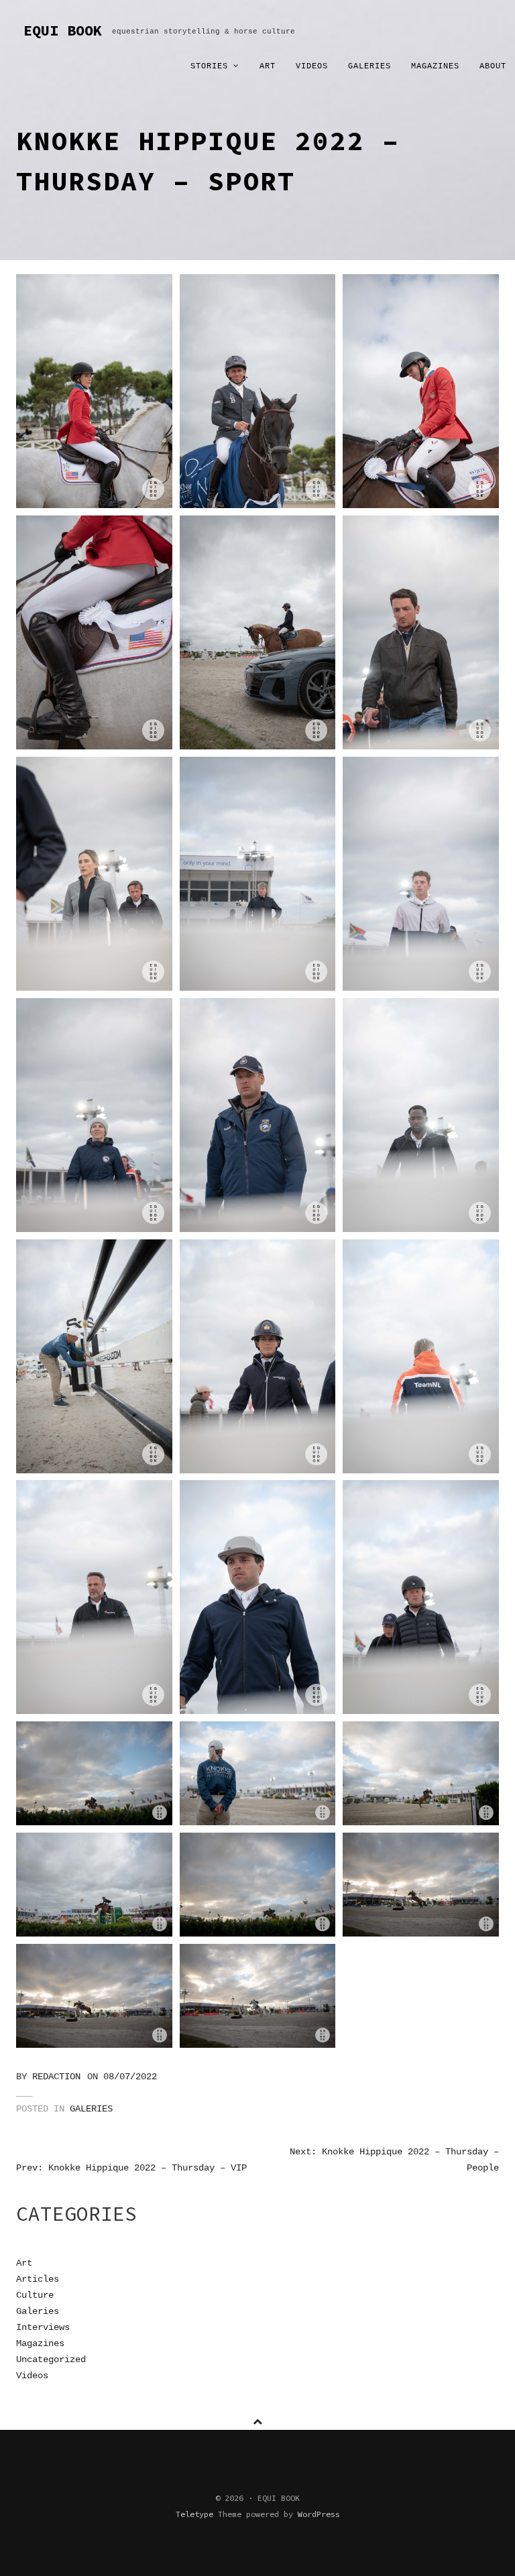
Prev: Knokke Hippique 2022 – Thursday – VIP (131, 2168)
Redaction (56, 2077)
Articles (38, 2279)
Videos (312, 66)
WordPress (319, 2514)
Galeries (369, 66)
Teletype (194, 2514)
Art (268, 66)
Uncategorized (51, 2359)
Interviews (43, 2327)
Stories (212, 66)
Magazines (435, 66)
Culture (35, 2295)
